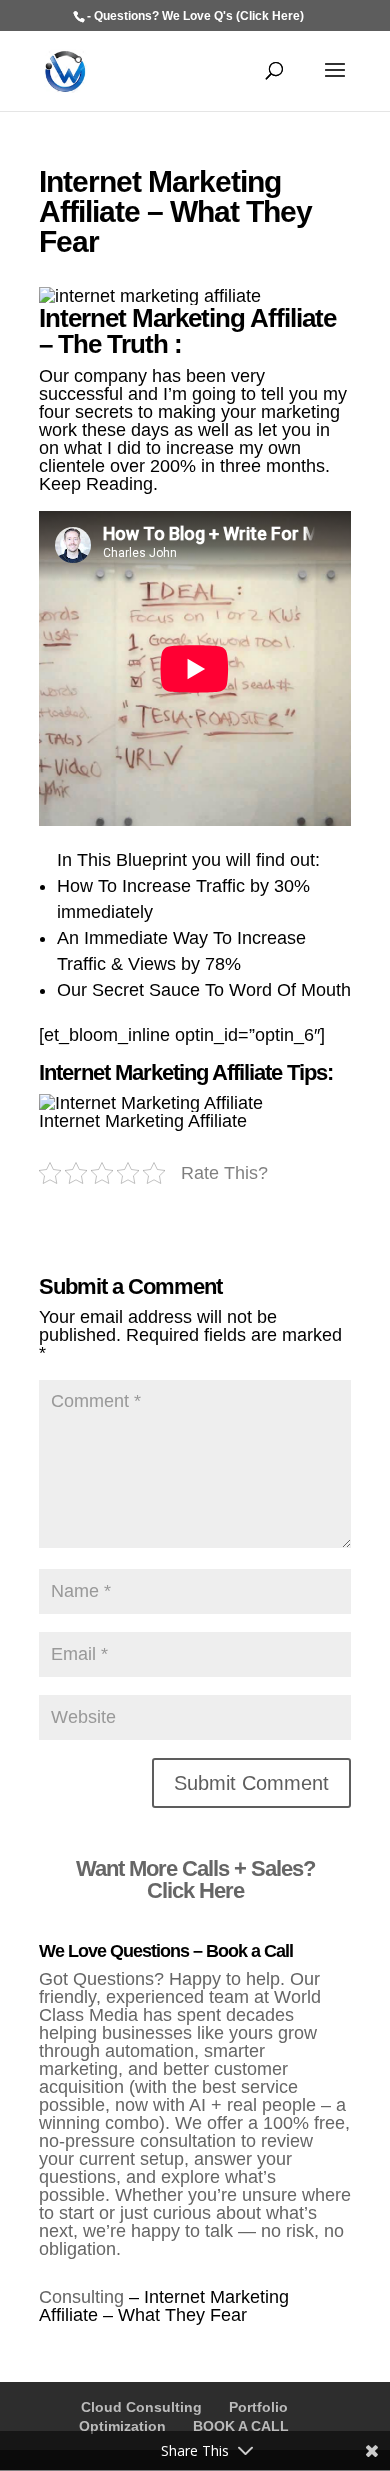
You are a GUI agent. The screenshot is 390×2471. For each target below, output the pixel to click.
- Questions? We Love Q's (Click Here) (195, 16)
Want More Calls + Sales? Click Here (195, 1879)
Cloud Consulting (141, 2407)
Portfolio (258, 2407)
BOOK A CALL (241, 2426)
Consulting (81, 2297)
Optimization (122, 2426)
